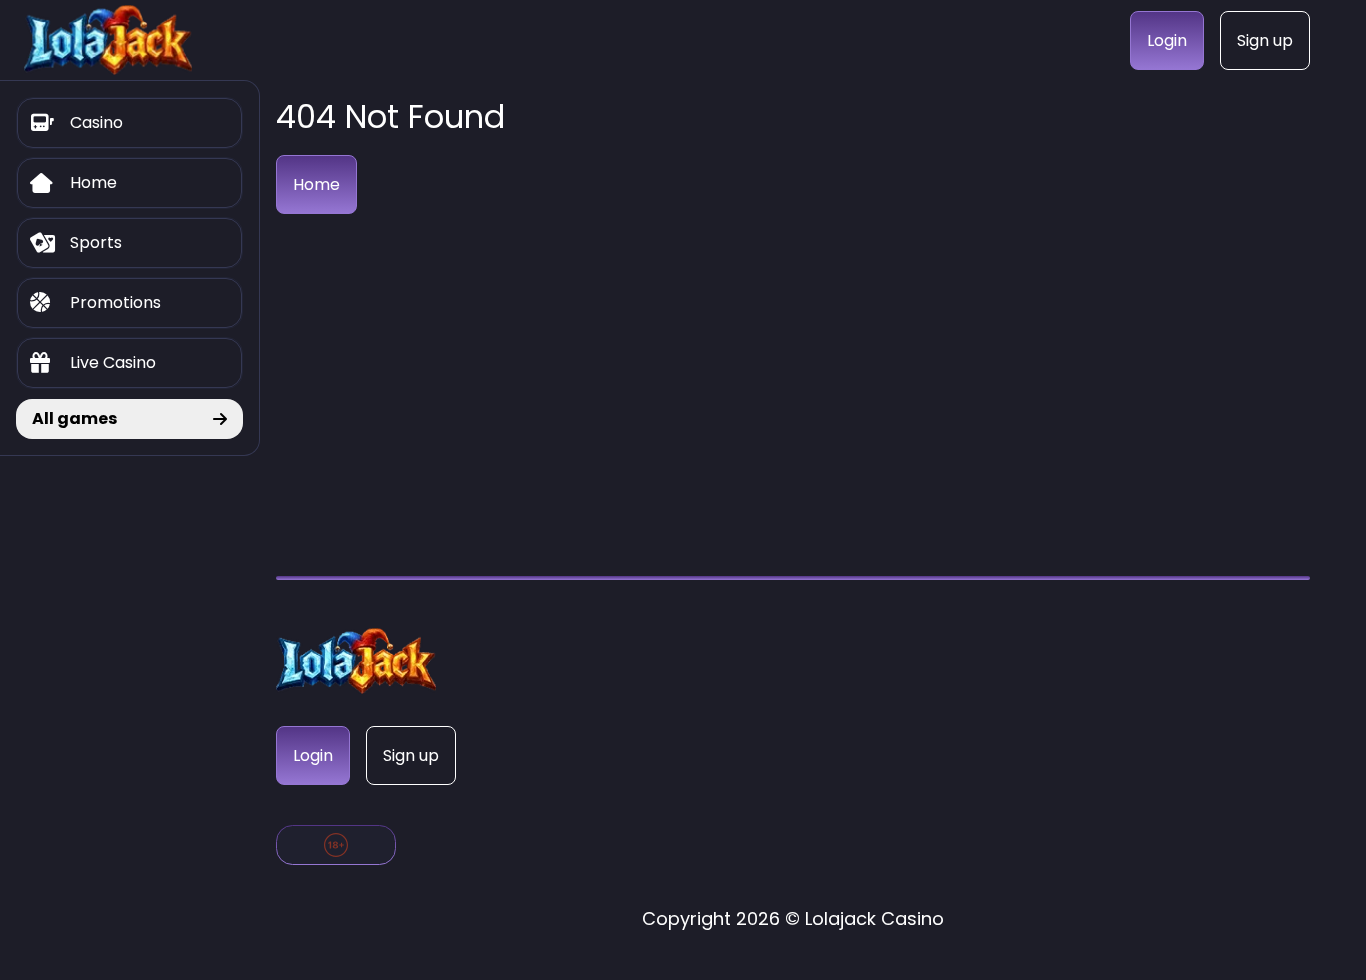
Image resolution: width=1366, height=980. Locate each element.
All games (74, 418)
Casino (96, 122)
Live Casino (113, 362)
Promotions (115, 302)
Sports (96, 242)
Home (93, 182)
